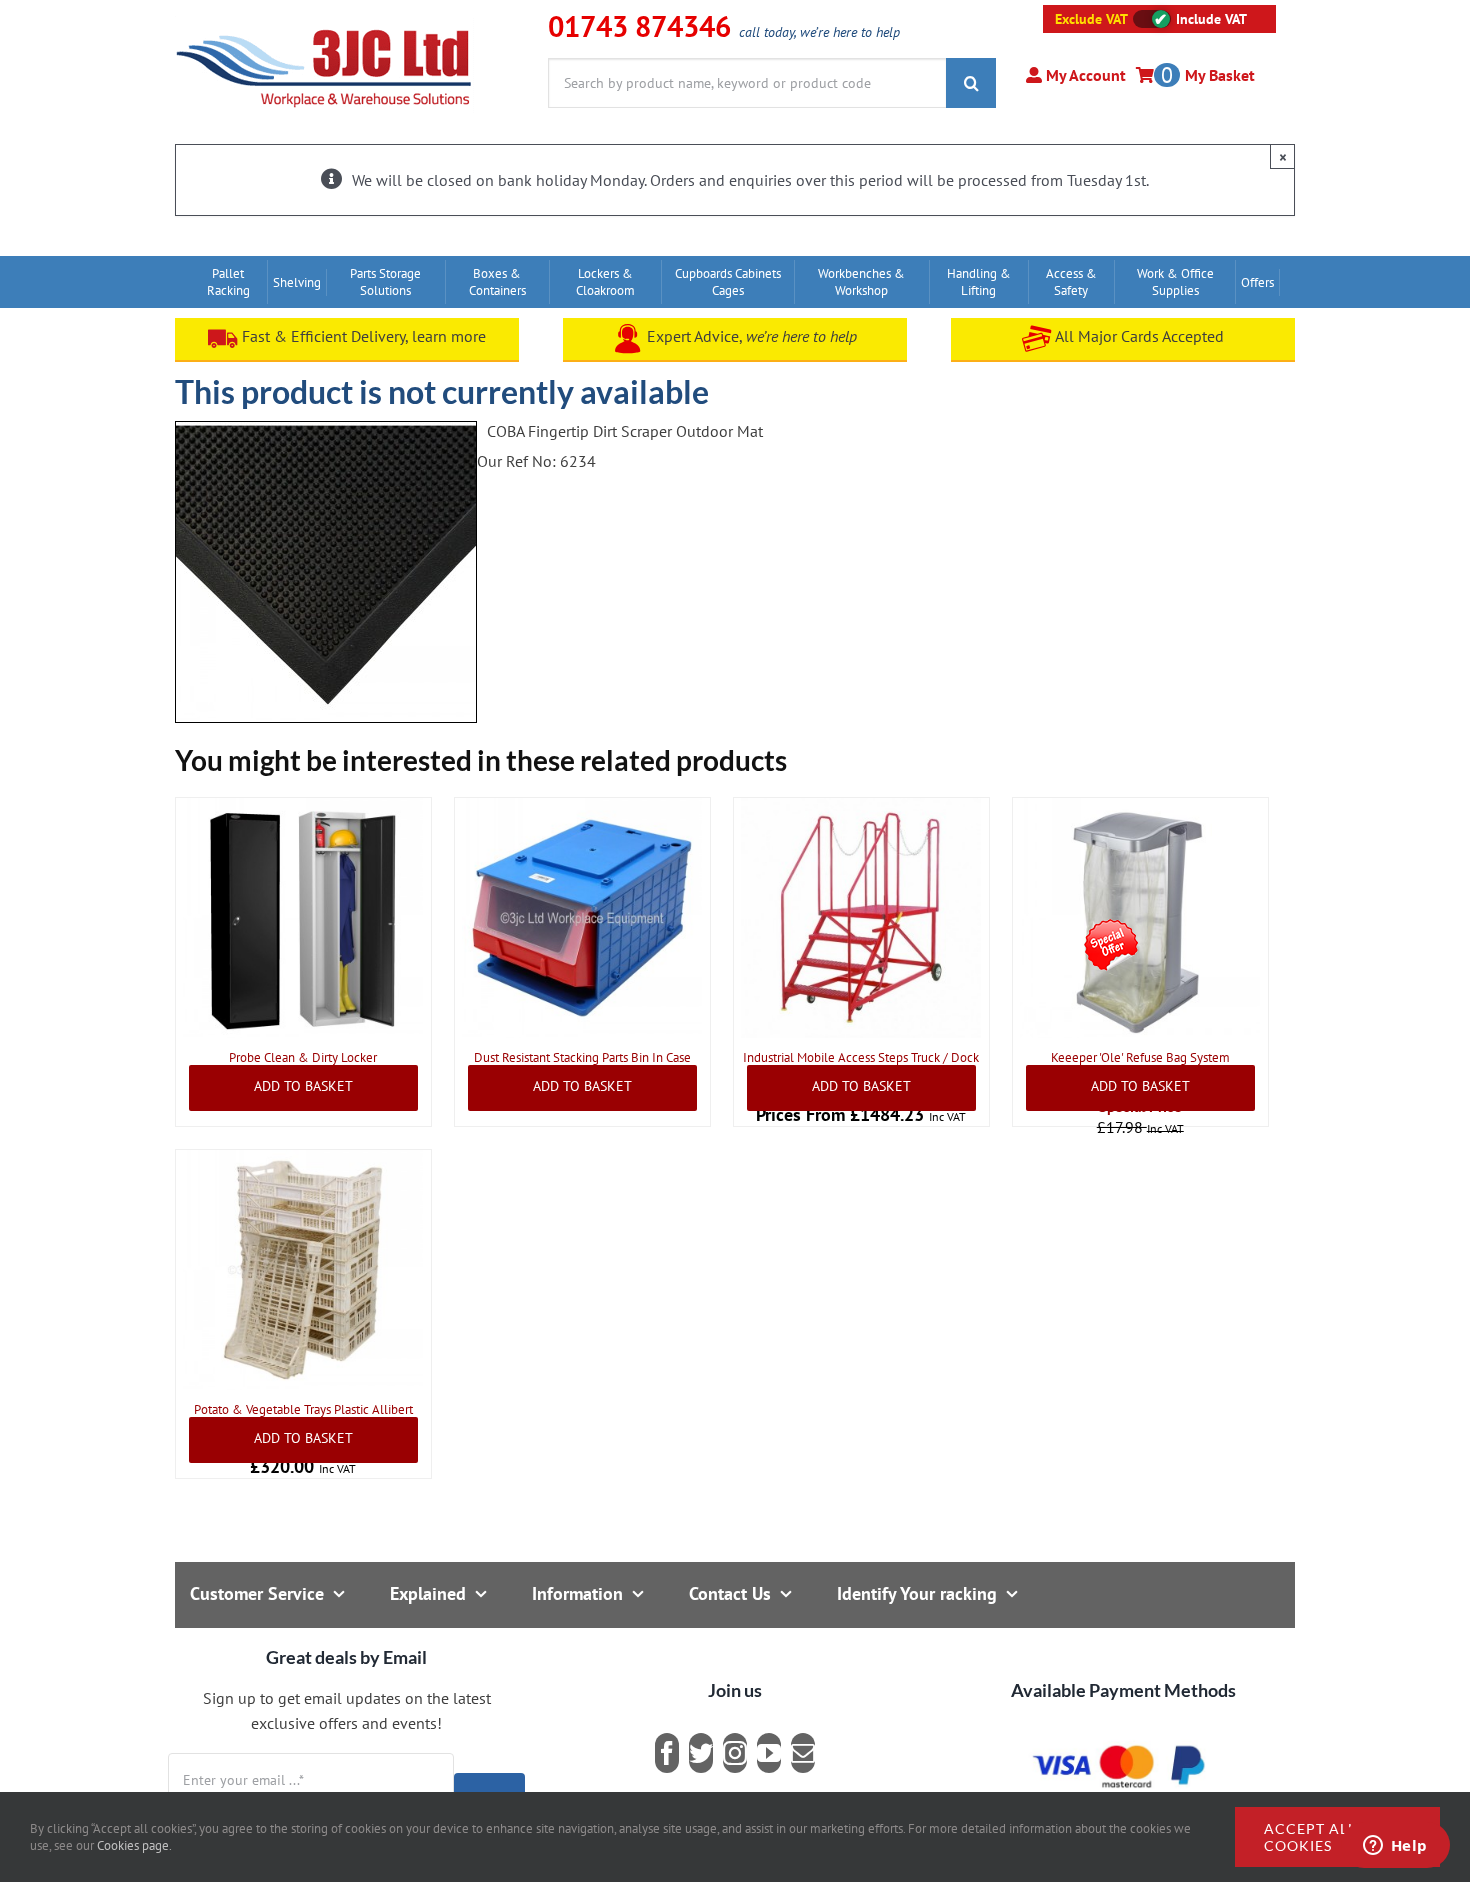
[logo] (324, 25)
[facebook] (667, 1753)
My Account (1084, 75)
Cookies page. (134, 1845)
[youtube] (769, 1753)
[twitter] (701, 1753)
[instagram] (735, 1753)
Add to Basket (303, 1086)
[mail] (803, 1753)
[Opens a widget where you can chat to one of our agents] (1395, 1847)
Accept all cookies (1310, 1837)
